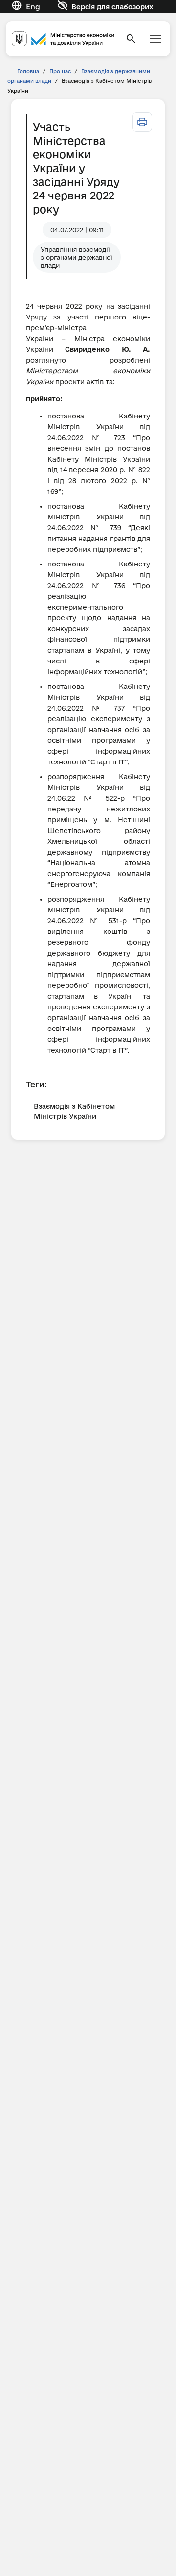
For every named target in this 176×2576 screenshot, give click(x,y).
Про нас (60, 71)
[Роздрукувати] (142, 122)
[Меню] (155, 39)
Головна (28, 71)
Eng (33, 7)
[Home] (63, 39)
